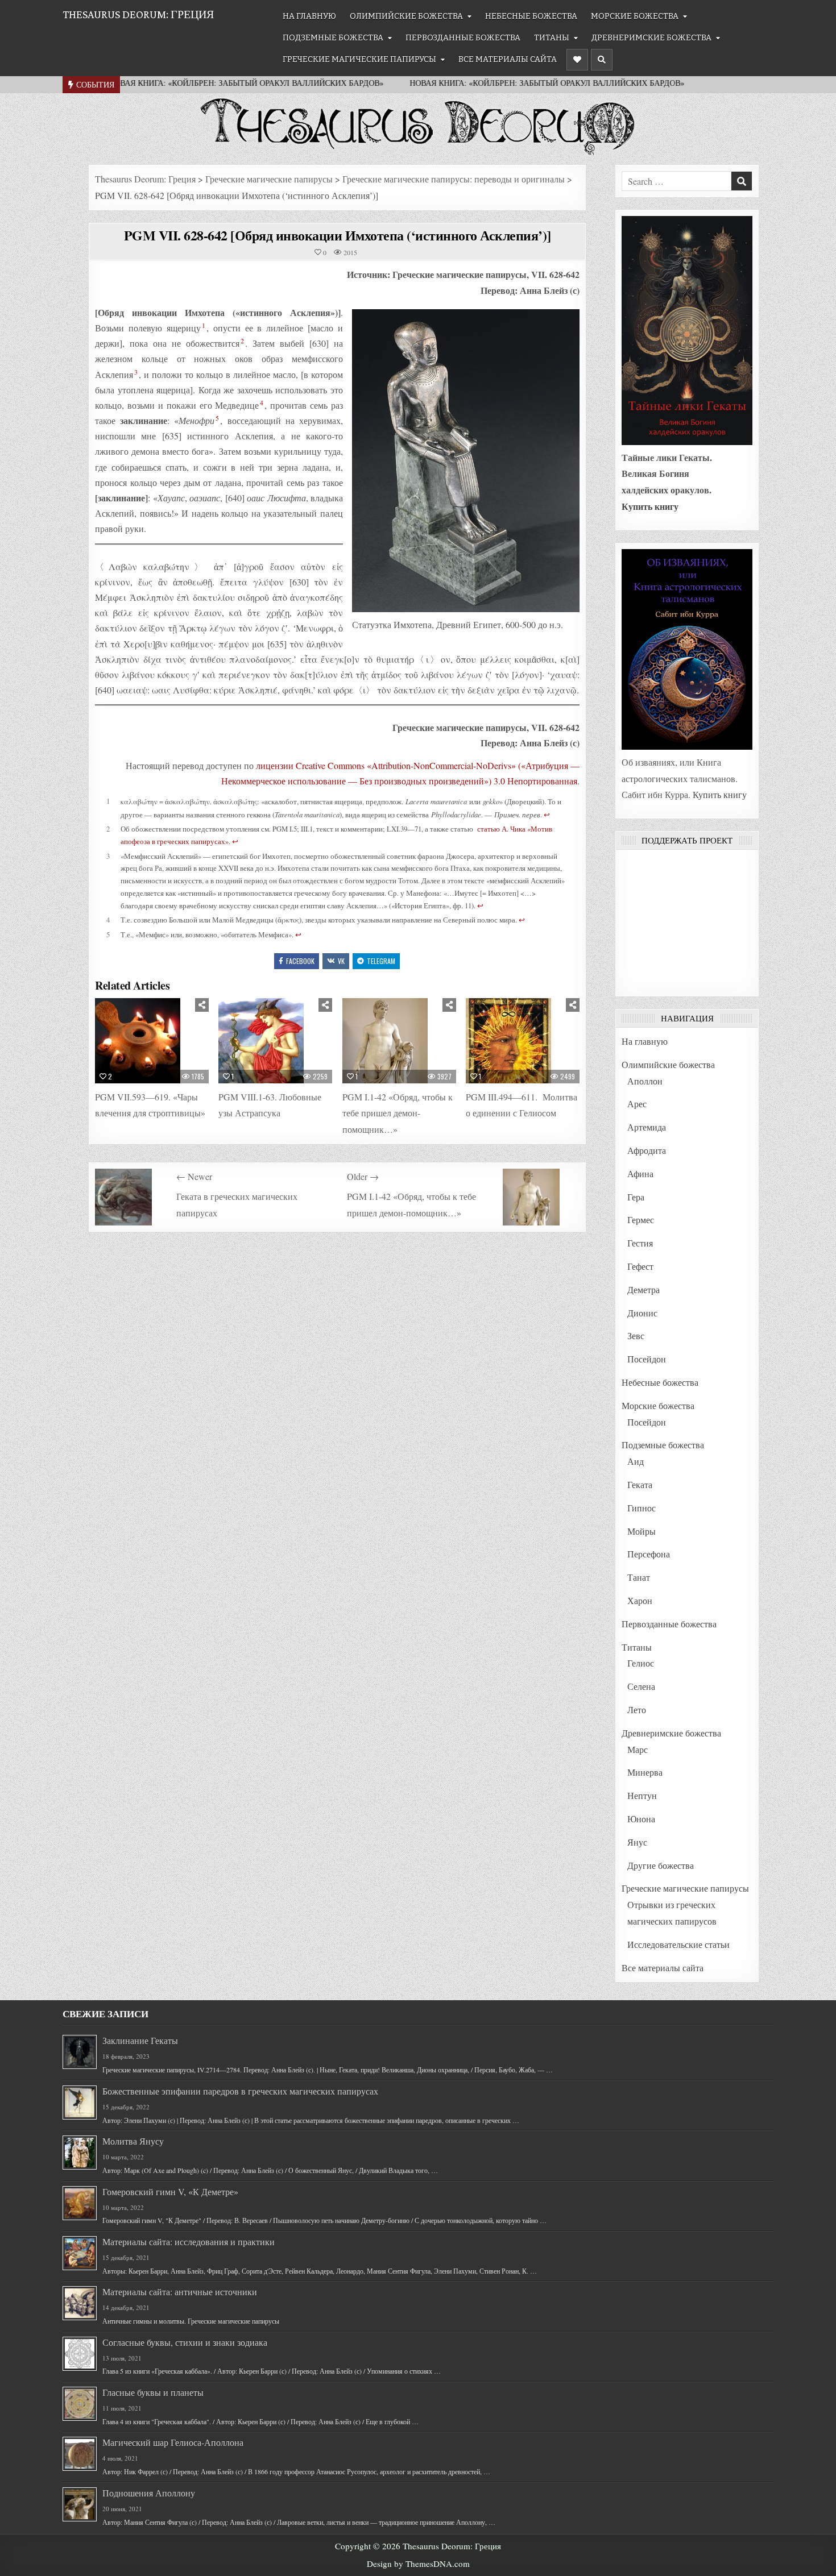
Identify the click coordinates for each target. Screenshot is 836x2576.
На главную (309, 16)
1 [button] (204, 325)
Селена (641, 1686)
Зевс (636, 1335)
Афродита (647, 1150)
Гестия (640, 1243)
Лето (637, 1709)
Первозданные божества (463, 38)
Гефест (640, 1266)
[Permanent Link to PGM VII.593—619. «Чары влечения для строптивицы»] (152, 1041)
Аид (636, 1461)
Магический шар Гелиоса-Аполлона (173, 2442)
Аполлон (645, 1081)
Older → (363, 1176)
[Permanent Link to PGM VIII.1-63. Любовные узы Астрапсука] (275, 1041)
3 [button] (136, 372)
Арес (637, 1104)
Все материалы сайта (508, 59)
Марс (638, 1749)
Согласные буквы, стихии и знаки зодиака (185, 2342)
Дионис (642, 1313)
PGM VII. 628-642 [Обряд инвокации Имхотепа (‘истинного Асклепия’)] (338, 235)
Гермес (641, 1220)
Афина (640, 1173)
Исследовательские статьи (678, 1944)
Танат (639, 1577)
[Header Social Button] (577, 60)
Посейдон (647, 1359)
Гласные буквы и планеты (153, 2392)
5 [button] (217, 418)
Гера (636, 1197)
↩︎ (547, 815)
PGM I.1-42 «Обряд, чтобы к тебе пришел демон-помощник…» (398, 1113)
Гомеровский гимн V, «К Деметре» (170, 2191)
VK (341, 961)
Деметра (643, 1289)
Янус (637, 1842)
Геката (640, 1484)
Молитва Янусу (133, 2141)
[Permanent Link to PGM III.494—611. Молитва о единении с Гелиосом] (523, 1041)
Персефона (649, 1554)
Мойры (642, 1531)
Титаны (552, 38)
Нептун (642, 1795)
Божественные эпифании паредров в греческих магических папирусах (240, 2091)
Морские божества (635, 16)
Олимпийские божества (406, 16)
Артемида (647, 1127)
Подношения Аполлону (149, 2493)
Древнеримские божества (651, 38)
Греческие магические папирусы (359, 59)
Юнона (641, 1819)
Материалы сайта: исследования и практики (189, 2241)
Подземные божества (333, 38)
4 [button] (262, 402)
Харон (640, 1600)
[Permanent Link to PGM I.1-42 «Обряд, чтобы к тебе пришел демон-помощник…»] (399, 1041)
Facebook (300, 961)
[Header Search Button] (602, 60)
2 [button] (242, 340)
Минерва (645, 1772)
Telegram (381, 961)
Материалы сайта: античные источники (180, 2292)
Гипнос (642, 1508)
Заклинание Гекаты (140, 2040)
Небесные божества (531, 16)
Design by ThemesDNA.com (418, 2563)
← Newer (194, 1176)
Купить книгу (650, 506)
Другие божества (661, 1865)
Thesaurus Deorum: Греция (138, 14)
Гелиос (641, 1663)
